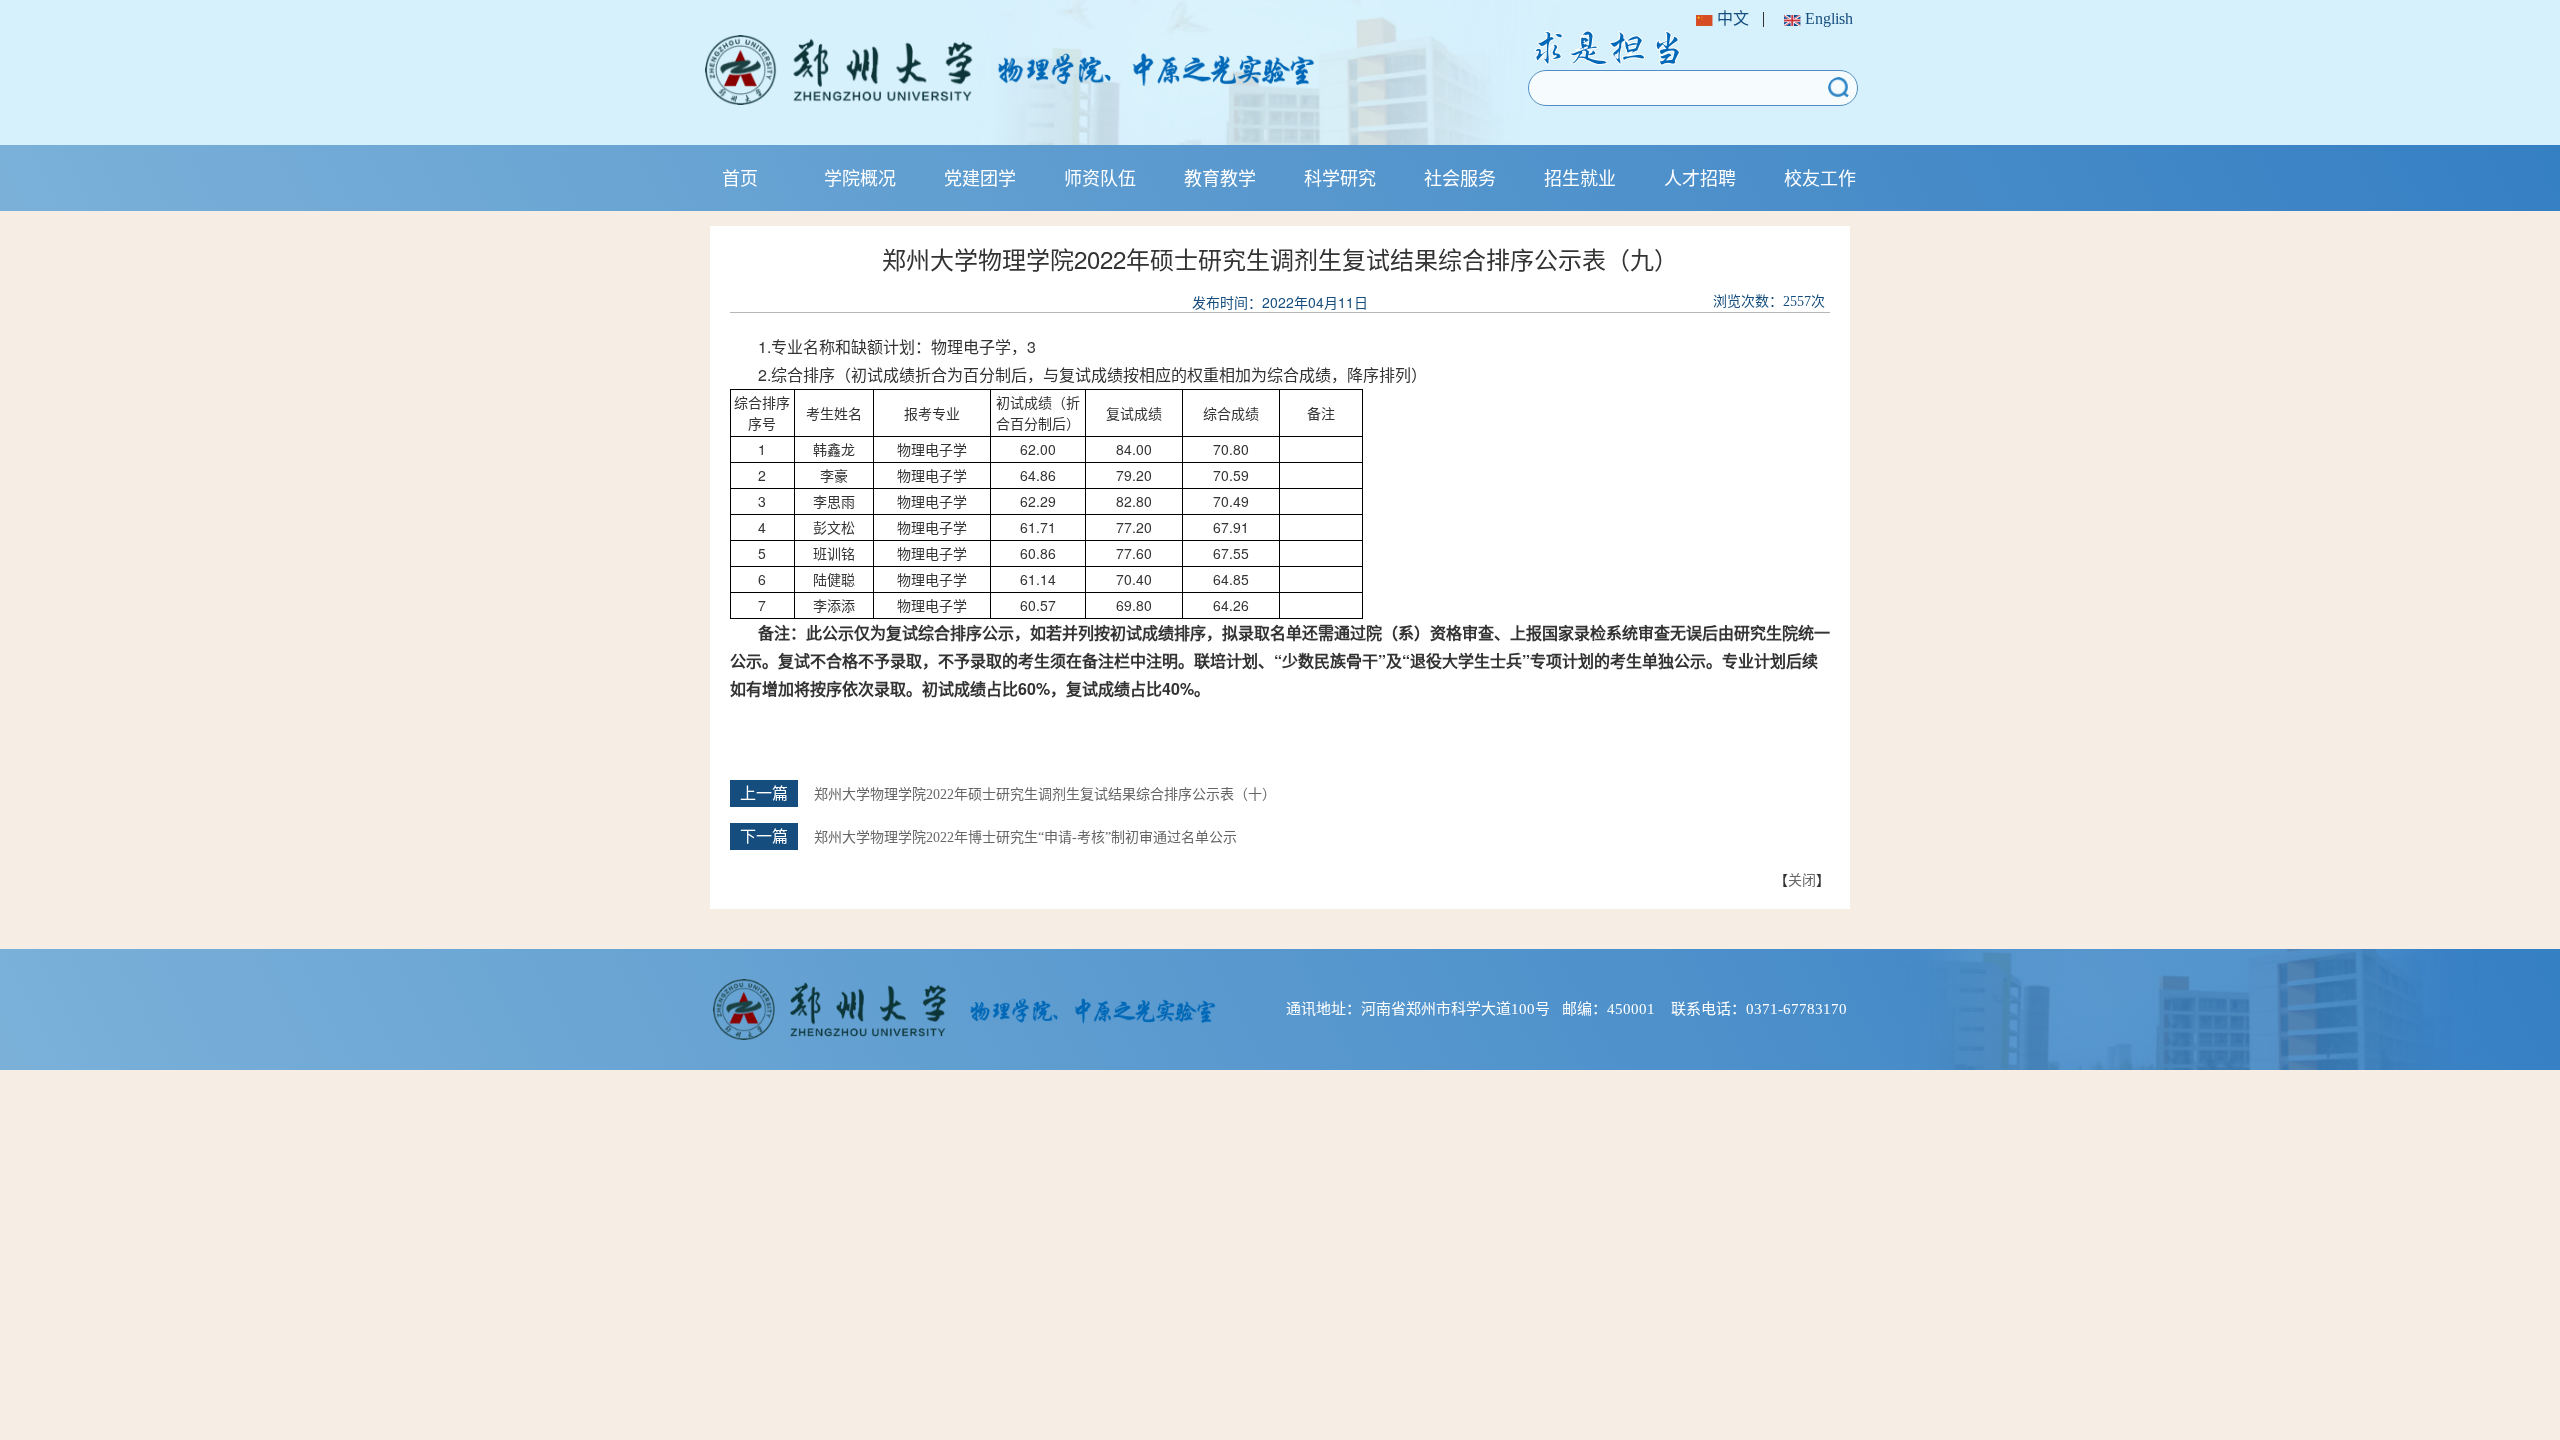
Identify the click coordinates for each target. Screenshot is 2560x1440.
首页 (740, 177)
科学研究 (1340, 177)
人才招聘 (1700, 177)
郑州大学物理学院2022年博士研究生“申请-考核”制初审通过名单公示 (1025, 837)
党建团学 (980, 177)
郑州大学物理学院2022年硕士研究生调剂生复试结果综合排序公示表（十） (1045, 794)
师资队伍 (1100, 177)
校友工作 (1820, 177)
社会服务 (1460, 177)
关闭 (1802, 879)
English (1827, 18)
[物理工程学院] (1073, 70)
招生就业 (1580, 177)
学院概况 (860, 177)
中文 (1731, 18)
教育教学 (1220, 177)
